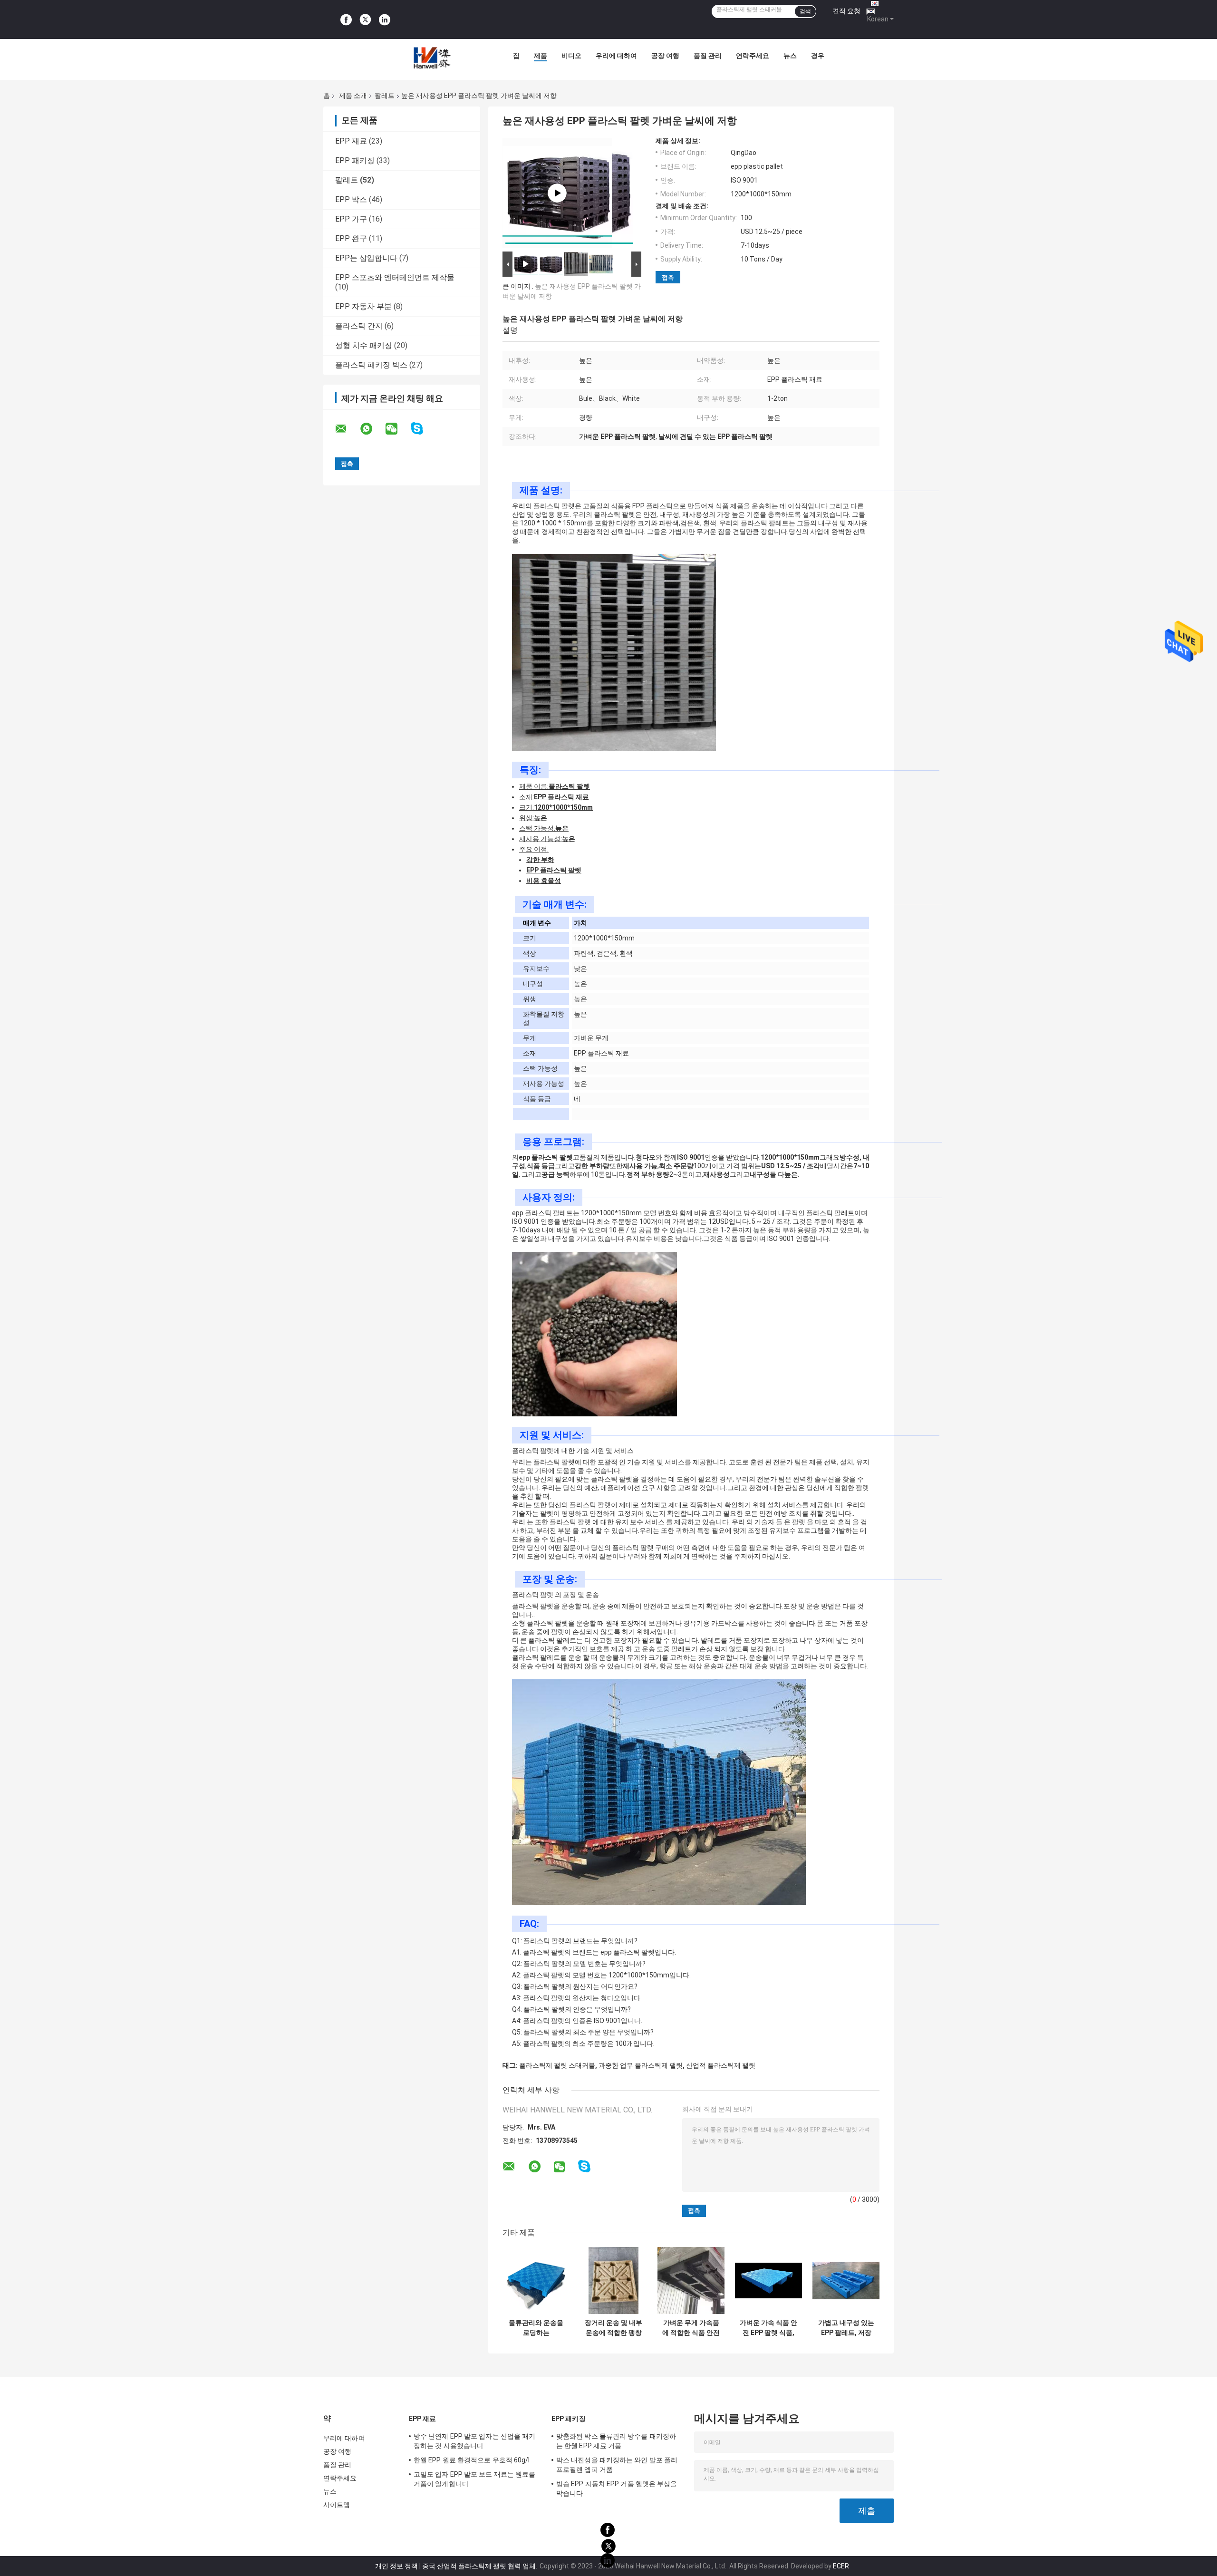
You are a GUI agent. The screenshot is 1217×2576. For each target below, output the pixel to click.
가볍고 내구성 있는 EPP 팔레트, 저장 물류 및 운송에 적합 (846, 2328)
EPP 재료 (351, 141)
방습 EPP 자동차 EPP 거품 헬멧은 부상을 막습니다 (617, 2489)
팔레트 (385, 96)
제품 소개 (353, 96)
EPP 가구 (351, 219)
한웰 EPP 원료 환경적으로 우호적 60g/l (472, 2460)
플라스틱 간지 (359, 326)
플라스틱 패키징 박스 (371, 365)
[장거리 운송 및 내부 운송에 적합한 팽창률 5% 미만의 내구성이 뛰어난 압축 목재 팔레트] (613, 2281)
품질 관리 (708, 56)
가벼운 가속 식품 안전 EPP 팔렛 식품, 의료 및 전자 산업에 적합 (768, 2328)
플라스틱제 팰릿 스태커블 (557, 2065)
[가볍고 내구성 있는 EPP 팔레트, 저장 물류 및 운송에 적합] (846, 2281)
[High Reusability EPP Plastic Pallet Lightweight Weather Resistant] (557, 193)
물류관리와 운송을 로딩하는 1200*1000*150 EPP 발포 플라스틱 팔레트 (536, 2328)
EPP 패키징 (355, 160)
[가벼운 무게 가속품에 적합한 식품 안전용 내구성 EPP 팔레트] (691, 2281)
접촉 (668, 277)
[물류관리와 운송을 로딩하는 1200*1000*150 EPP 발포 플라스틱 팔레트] (536, 2281)
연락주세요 (753, 56)
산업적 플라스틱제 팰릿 (721, 2065)
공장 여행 (665, 56)
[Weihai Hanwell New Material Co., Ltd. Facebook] (346, 19)
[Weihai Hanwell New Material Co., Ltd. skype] (423, 429)
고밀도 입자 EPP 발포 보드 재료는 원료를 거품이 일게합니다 (474, 2479)
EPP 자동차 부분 (363, 306)
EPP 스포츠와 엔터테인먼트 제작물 (395, 277)
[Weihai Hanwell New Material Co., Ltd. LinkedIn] (385, 19)
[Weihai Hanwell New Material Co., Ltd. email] (347, 429)
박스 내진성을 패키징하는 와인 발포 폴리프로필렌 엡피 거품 (617, 2465)
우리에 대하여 (616, 56)
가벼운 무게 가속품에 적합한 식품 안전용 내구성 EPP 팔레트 (691, 2328)
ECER (841, 2566)
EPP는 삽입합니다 (366, 258)
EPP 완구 (351, 238)
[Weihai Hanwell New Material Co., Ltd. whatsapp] (372, 429)
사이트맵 (337, 2505)
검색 (805, 11)
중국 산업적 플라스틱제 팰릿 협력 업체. (480, 2566)
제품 (541, 56)
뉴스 (790, 56)
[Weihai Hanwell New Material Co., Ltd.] (431, 58)
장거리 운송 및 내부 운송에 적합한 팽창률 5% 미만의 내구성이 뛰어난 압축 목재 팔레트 (613, 2328)
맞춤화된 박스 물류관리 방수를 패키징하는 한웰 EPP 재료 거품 (616, 2441)
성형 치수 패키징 (364, 345)
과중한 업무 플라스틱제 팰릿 (641, 2065)
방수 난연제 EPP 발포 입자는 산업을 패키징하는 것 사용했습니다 (474, 2441)
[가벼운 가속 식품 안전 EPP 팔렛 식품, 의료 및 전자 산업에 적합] (768, 2281)
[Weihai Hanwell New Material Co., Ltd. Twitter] (365, 20)
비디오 (571, 56)
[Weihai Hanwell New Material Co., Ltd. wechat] (397, 429)
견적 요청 (846, 11)
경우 (818, 56)
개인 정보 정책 (396, 2566)
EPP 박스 (351, 199)
